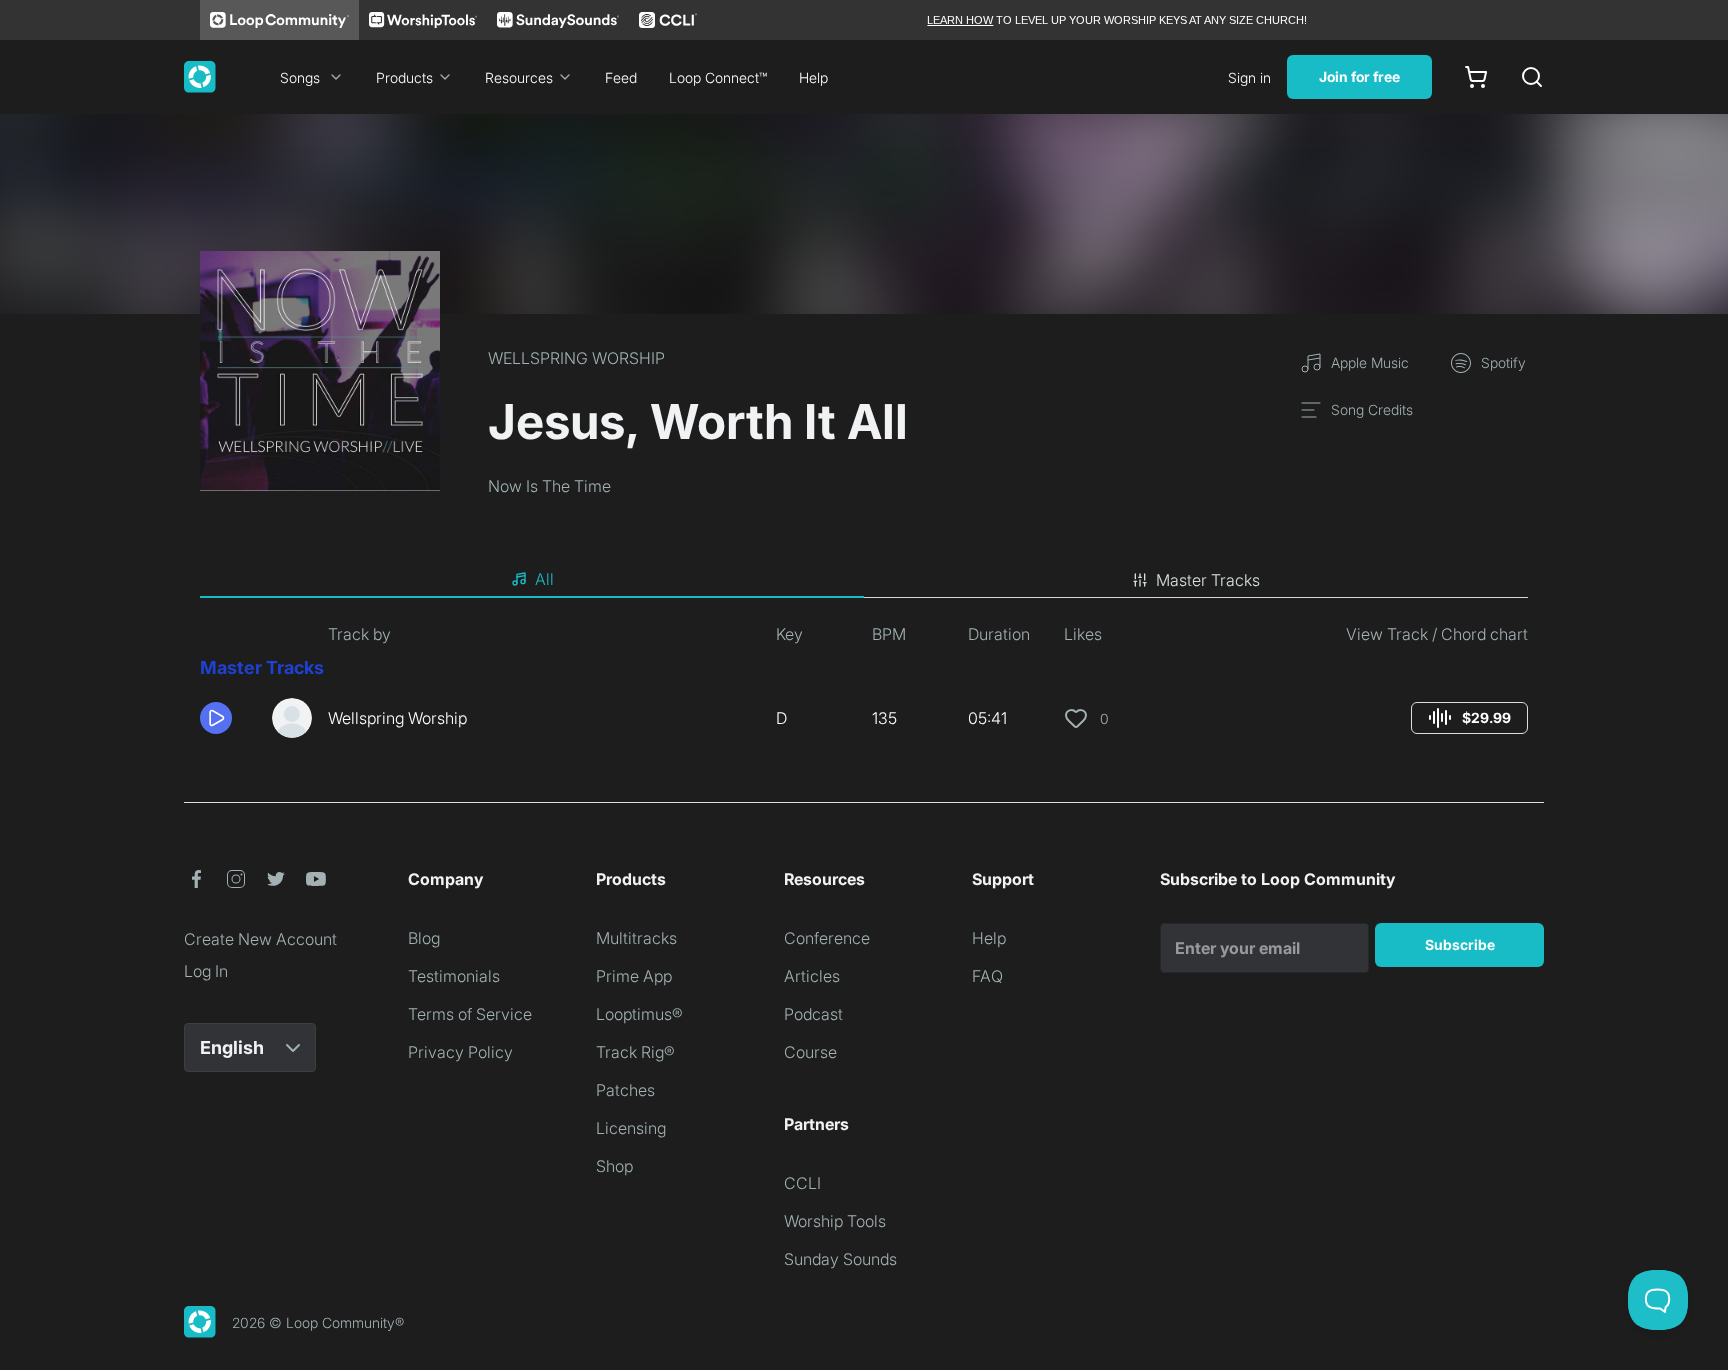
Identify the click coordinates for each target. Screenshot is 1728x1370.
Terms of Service (470, 1014)
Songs (300, 77)
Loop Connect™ (718, 77)
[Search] (1532, 77)
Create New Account (260, 939)
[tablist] (864, 580)
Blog (424, 938)
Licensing (631, 1128)
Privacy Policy (460, 1052)
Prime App (634, 976)
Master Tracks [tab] (1208, 580)
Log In (206, 971)
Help (813, 77)
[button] (228, 718)
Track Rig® (635, 1052)
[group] (1469, 718)
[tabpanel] (864, 688)
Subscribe (1460, 944)
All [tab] (544, 579)
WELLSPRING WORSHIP (576, 358)
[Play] (216, 718)
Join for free (1359, 76)
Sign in (1249, 77)
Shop (614, 1166)
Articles (812, 976)
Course (810, 1052)
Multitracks (636, 938)
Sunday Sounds (840, 1259)
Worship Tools (835, 1221)
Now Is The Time (549, 486)
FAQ (987, 976)
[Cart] (1476, 77)
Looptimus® (639, 1014)
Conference (827, 938)
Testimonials (454, 976)
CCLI (802, 1183)
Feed (621, 77)
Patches (625, 1090)
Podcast (813, 1014)
